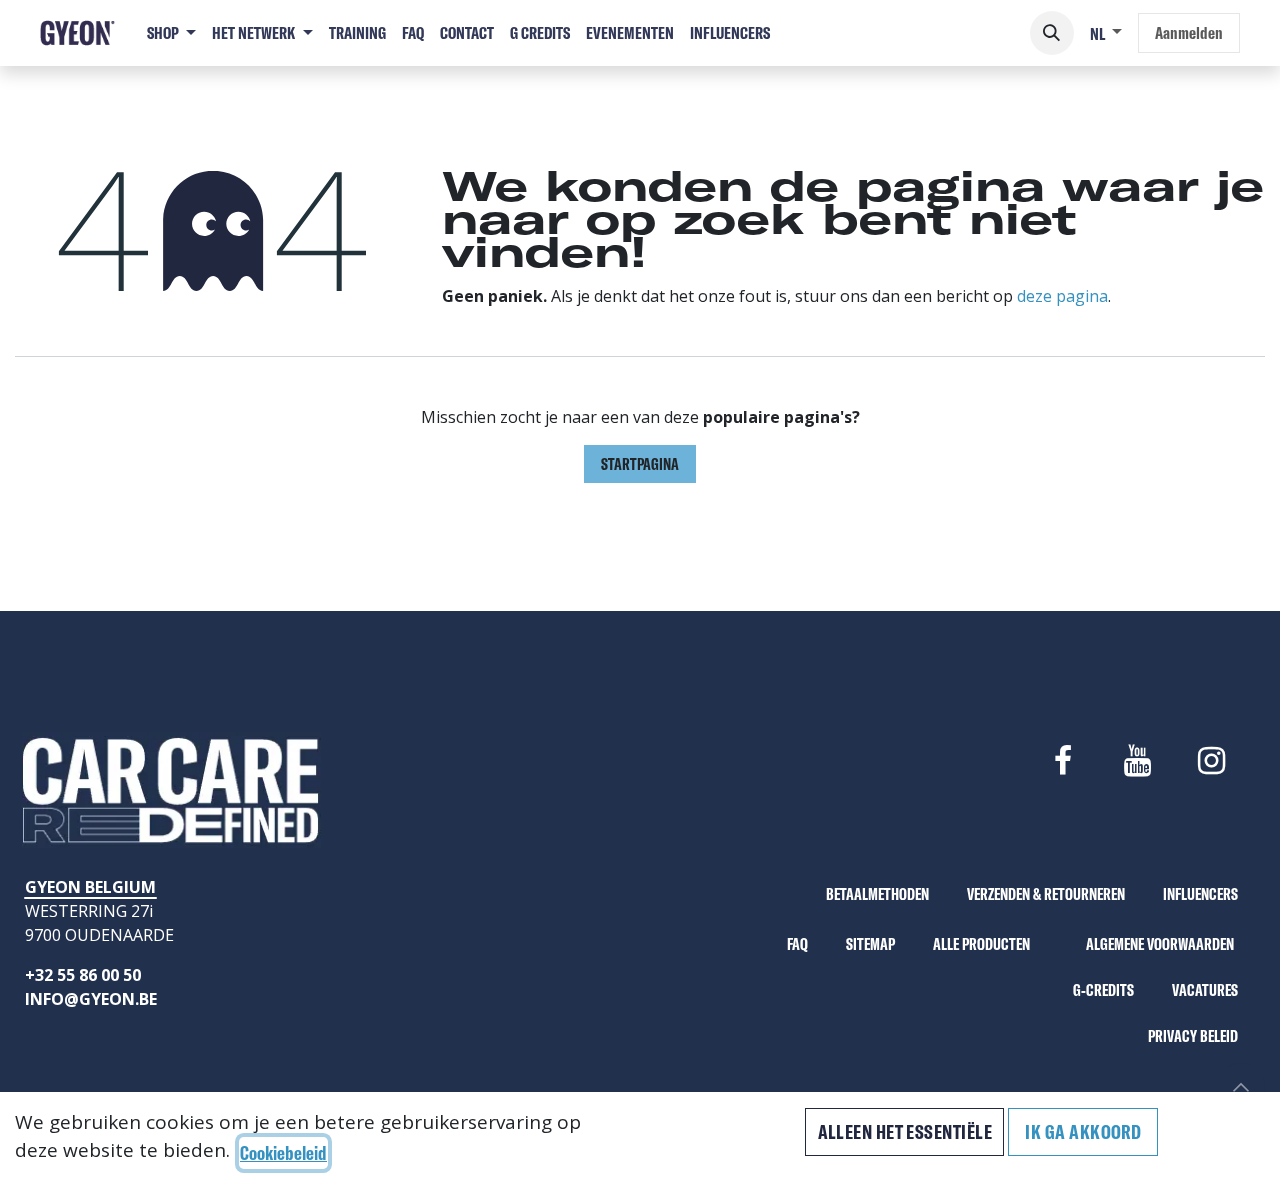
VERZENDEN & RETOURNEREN (1046, 894)
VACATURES (1205, 990)
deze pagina (1062, 296)
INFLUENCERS (1200, 894)
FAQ (797, 944)
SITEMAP (870, 944)
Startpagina (640, 464)
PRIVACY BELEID (1193, 1036)
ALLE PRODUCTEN (981, 944)
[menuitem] (171, 33)
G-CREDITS (1103, 990)
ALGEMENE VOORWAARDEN (1160, 944)
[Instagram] (1212, 761)
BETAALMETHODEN (877, 894)
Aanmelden (1189, 32)
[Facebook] (1063, 761)
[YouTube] (1137, 761)
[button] (1052, 33)
